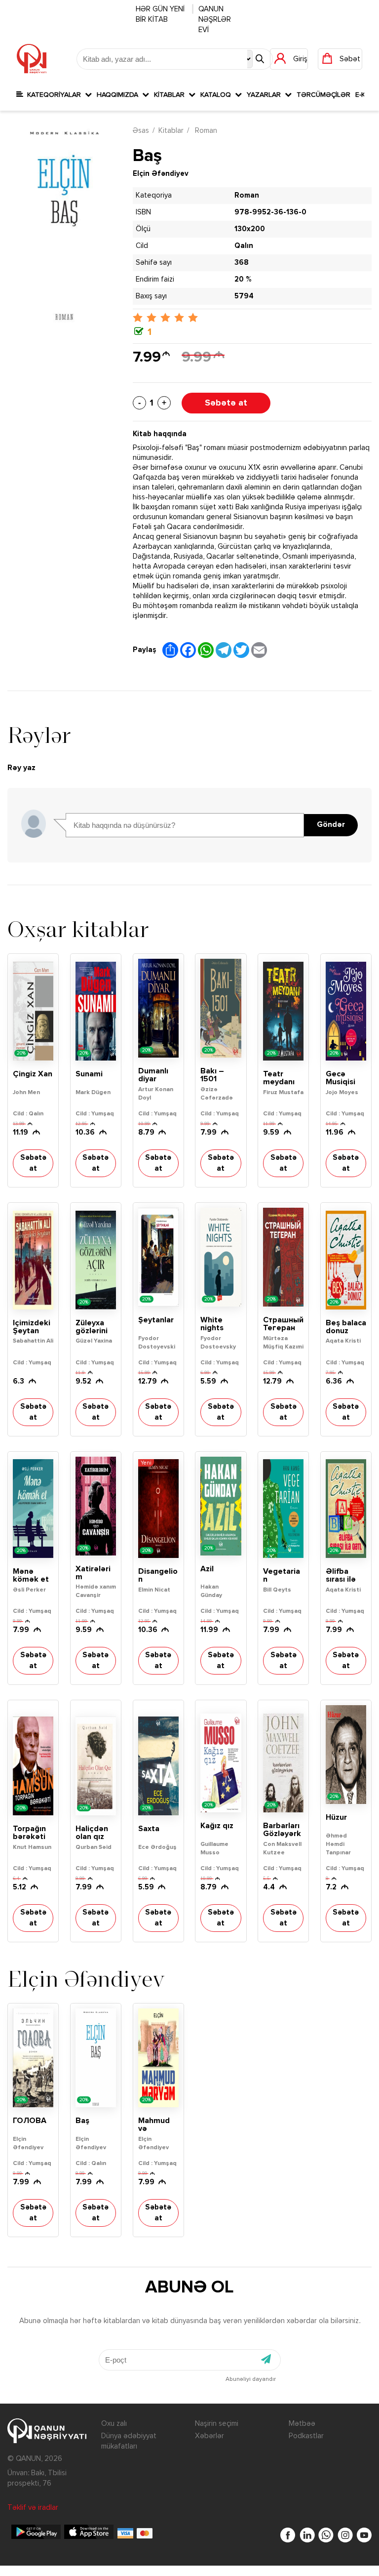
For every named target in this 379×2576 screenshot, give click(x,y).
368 (242, 263)
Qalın (244, 246)
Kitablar (171, 95)
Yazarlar (266, 95)
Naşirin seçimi (217, 2424)
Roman (205, 131)
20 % (243, 279)
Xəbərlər (209, 2436)
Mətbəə (302, 2424)
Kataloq (218, 95)
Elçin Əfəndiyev (161, 174)
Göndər (331, 825)
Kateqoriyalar (54, 95)
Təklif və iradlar (33, 2508)
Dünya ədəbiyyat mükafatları (129, 2441)
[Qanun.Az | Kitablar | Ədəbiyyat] (32, 59)
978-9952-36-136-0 (270, 212)
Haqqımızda (119, 95)
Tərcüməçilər (323, 95)
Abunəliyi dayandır (251, 2379)
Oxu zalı (114, 2424)
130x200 (250, 229)
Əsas (141, 131)
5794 (244, 296)
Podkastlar (306, 2436)
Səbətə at (226, 403)
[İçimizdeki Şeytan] (33, 1260)
